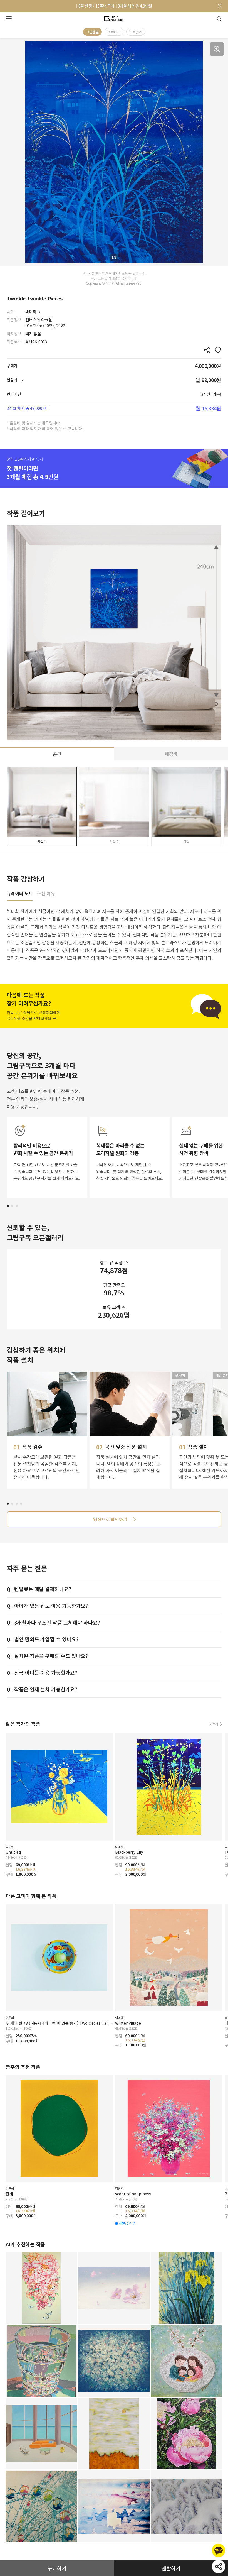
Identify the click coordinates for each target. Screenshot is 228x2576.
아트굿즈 (136, 32)
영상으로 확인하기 (110, 1519)
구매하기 (57, 2568)
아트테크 (114, 32)
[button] (8, 1206)
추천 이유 (46, 894)
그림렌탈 (92, 32)
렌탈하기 (171, 2568)
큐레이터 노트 (20, 894)
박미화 (31, 312)
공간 (57, 754)
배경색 (171, 754)
